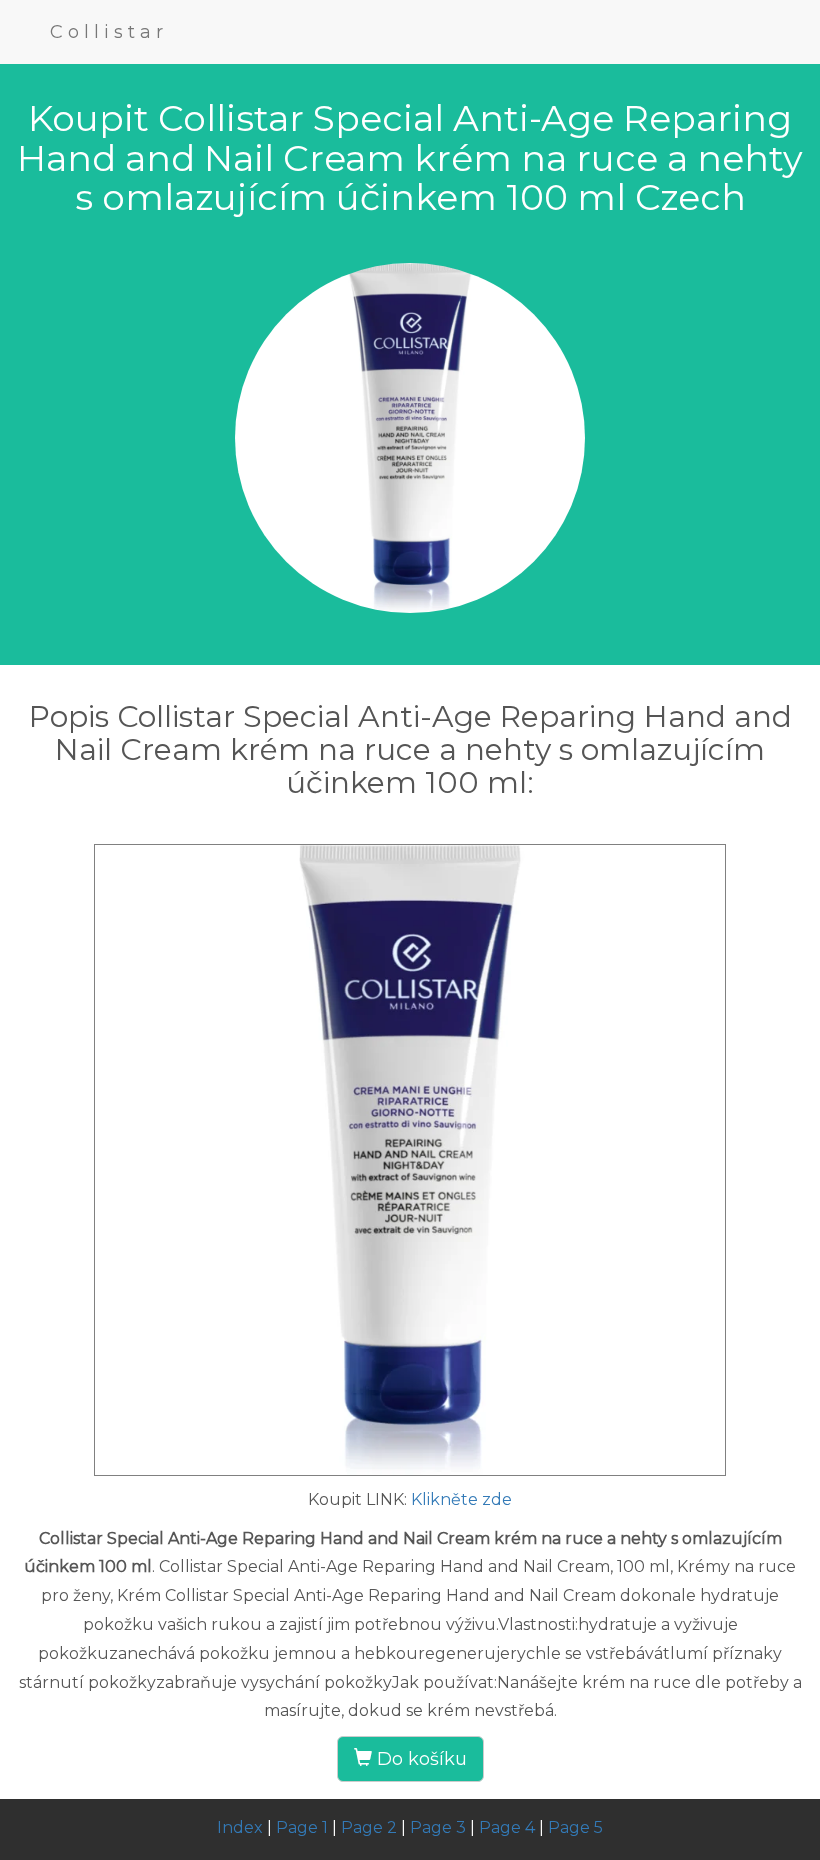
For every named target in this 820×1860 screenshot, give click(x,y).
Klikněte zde (461, 1499)
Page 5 (575, 1827)
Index (240, 1827)
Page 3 (438, 1827)
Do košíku (419, 1759)
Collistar (109, 32)
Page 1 (302, 1827)
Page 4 (507, 1827)
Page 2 (369, 1827)
